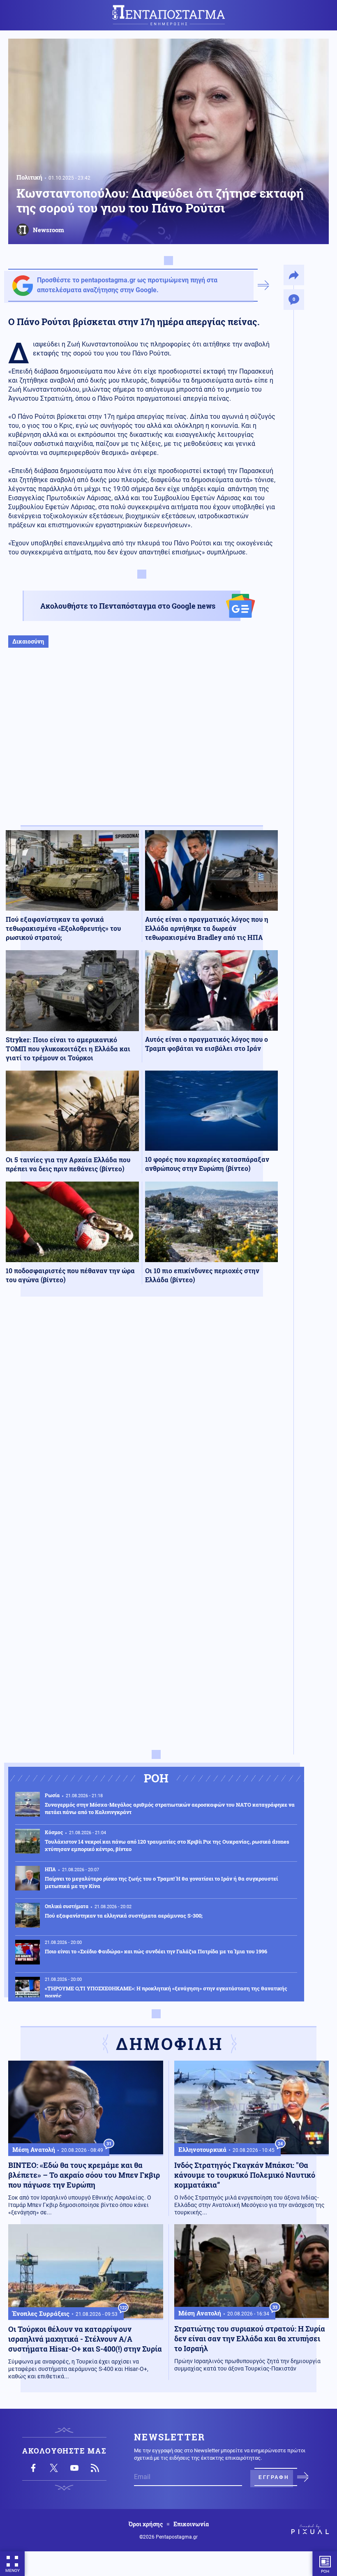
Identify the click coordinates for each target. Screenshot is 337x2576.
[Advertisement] (142, 745)
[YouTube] (74, 2468)
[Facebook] (33, 2468)
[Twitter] (54, 2468)
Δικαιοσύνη (28, 641)
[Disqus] (142, 1423)
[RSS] (95, 2468)
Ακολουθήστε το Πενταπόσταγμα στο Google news (128, 606)
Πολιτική (29, 177)
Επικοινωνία (191, 2524)
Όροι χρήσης (146, 2524)
